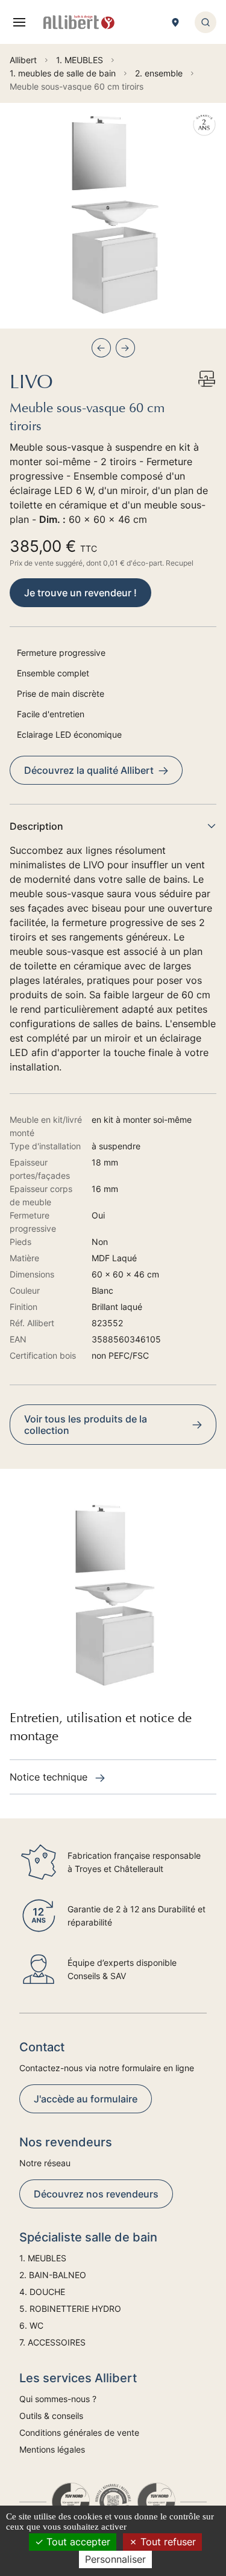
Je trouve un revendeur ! (80, 593)
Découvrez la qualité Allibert (89, 770)
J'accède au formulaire (86, 2099)
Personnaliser (115, 2559)
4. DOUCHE (42, 2292)
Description (36, 826)
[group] (113, 216)
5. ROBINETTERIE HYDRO (70, 2309)
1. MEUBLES (43, 2258)
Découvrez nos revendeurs (96, 2194)
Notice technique (50, 1777)
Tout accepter (77, 2542)
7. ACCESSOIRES (52, 2342)
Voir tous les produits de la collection (86, 1425)
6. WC (31, 2325)
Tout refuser (167, 2542)
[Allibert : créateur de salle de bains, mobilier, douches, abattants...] (79, 22)
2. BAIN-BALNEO (53, 2275)
